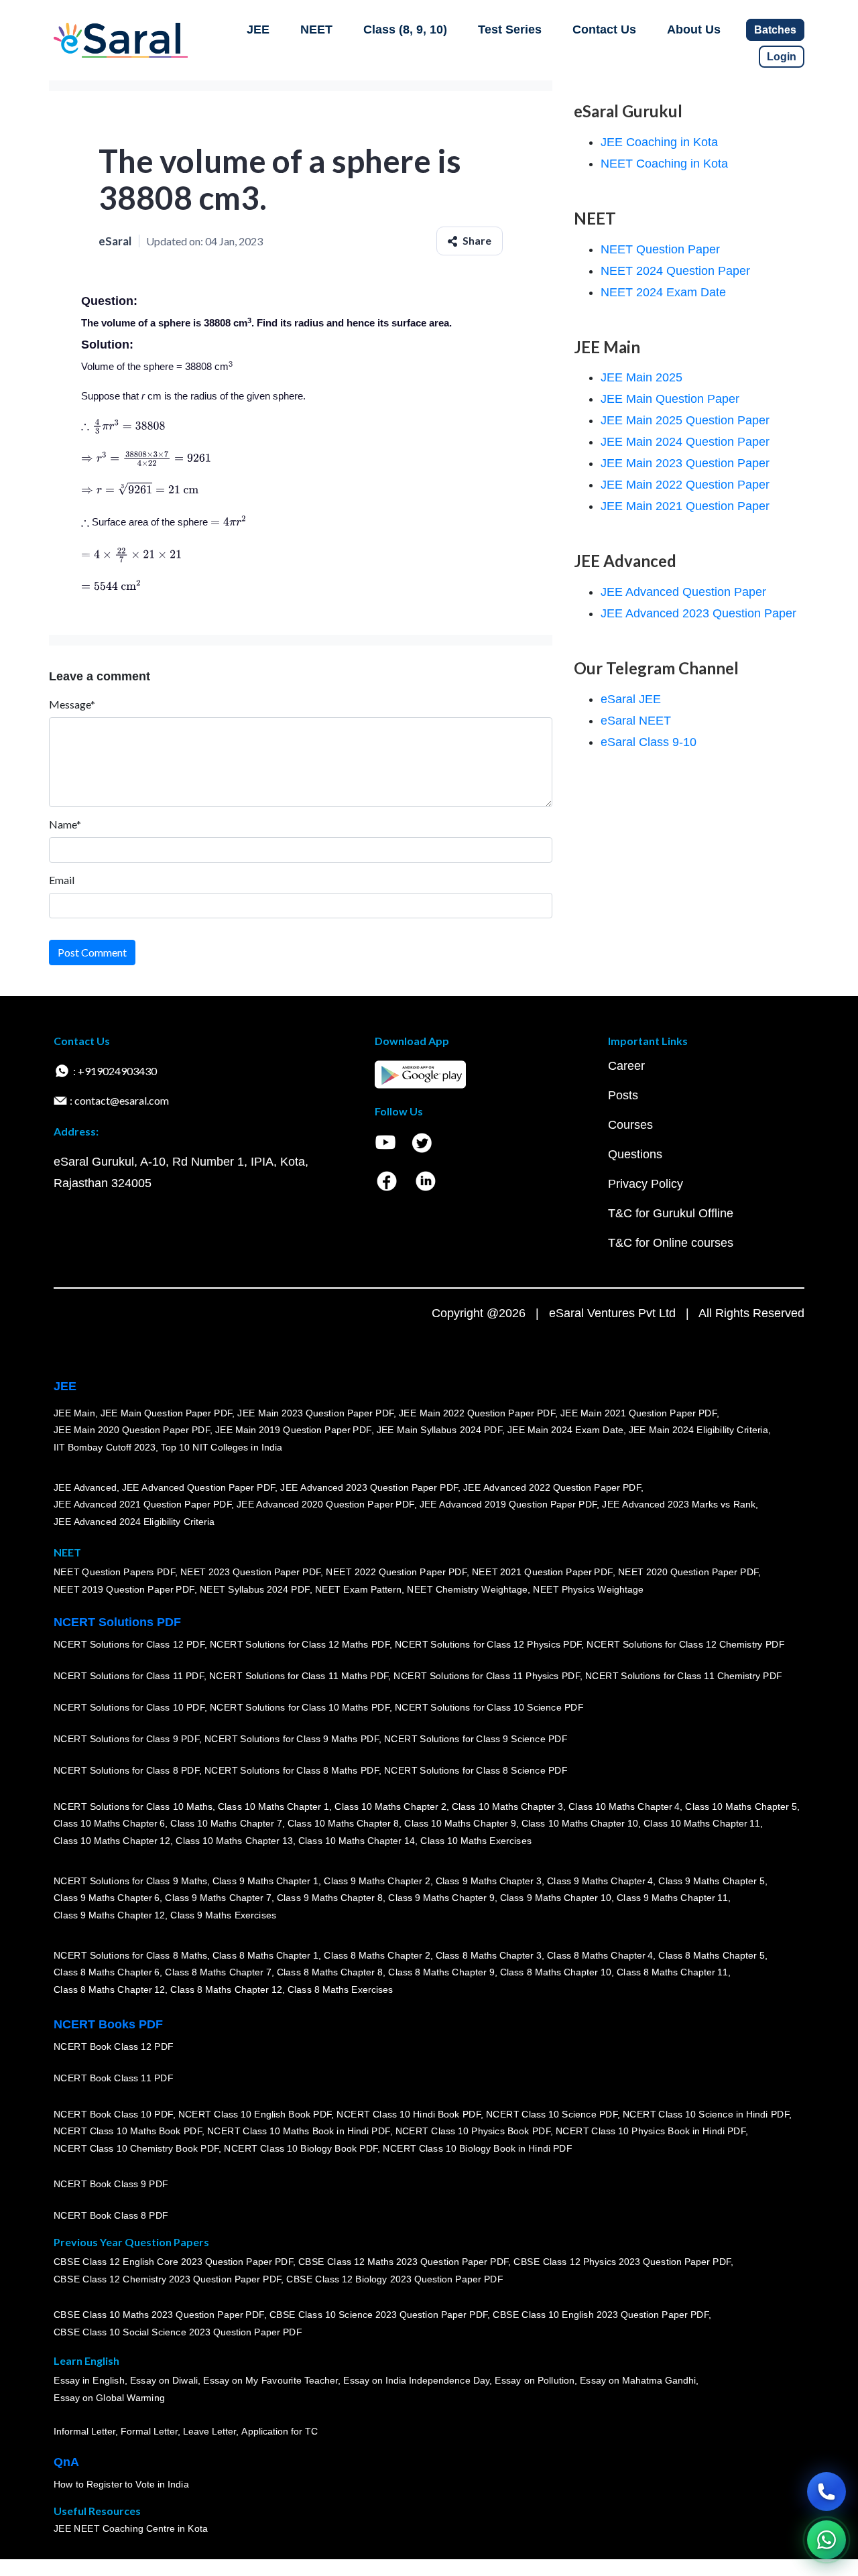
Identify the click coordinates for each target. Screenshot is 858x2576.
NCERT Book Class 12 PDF (114, 2046)
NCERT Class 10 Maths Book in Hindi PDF (299, 2131)
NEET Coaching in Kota (664, 164)
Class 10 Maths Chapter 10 (580, 1823)
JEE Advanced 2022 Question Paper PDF (552, 1487)
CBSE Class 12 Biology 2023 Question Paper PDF (394, 2279)
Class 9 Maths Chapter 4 (600, 1880)
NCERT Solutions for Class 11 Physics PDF (487, 1676)
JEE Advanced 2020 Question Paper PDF (325, 1504)
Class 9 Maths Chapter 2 (377, 1880)
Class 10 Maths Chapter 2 (390, 1806)
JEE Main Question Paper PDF (167, 1412)
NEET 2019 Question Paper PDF (124, 1589)
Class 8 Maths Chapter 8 (330, 1972)
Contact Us (604, 29)
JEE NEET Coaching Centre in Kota (131, 2528)
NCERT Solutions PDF (117, 1622)
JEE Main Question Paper (670, 399)
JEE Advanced (85, 1487)
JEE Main (74, 1412)
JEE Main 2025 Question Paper (685, 420)
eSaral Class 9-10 (649, 742)
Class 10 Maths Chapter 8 (343, 1823)
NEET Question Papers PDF (114, 1572)
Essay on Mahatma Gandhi (638, 2380)
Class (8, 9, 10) (405, 29)
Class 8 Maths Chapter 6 (107, 1972)
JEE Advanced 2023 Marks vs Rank (679, 1504)
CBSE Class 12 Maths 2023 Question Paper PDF (404, 2262)
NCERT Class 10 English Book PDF (255, 2113)
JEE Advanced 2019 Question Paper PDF (508, 1504)
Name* (65, 824)
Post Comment (92, 952)
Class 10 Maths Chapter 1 (273, 1806)
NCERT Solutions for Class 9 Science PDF (476, 1739)
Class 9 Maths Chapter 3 (489, 1880)
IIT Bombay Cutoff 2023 (105, 1447)
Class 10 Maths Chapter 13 (234, 1841)
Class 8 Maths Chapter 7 (218, 1972)
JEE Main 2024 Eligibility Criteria (698, 1430)
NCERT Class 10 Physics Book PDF (473, 2131)
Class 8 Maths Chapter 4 (600, 1955)
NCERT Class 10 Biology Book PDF (301, 2148)
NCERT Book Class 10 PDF (113, 2113)
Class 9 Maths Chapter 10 (556, 1898)
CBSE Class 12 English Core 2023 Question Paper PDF (173, 2262)
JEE (258, 29)
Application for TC (280, 2431)
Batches (775, 30)
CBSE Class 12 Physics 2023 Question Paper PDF (622, 2262)
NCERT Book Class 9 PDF (111, 2184)
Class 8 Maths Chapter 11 (672, 1972)
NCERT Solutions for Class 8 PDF (126, 1770)
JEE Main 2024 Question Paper (685, 442)
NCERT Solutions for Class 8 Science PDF (476, 1770)
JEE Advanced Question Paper (683, 592)
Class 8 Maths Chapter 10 (556, 1972)
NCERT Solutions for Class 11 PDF (129, 1676)
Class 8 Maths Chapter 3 (489, 1955)
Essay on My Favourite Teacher (270, 2380)
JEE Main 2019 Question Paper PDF (293, 1430)
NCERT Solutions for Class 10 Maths (133, 1806)
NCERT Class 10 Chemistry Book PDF (136, 2148)
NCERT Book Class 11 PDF (113, 2078)
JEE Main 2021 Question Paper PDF (638, 1412)
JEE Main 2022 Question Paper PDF (477, 1412)
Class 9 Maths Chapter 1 (265, 1880)
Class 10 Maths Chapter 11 (702, 1823)
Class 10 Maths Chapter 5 (741, 1806)
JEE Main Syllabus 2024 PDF (439, 1430)
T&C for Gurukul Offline (671, 1213)
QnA (66, 2462)
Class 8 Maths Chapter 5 (711, 1955)
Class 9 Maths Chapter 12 (109, 1915)
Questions (635, 1154)
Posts (623, 1095)
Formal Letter (149, 2431)
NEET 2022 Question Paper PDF (396, 1572)
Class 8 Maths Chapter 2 (377, 1955)
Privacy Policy (646, 1184)
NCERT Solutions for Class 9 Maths (130, 1880)
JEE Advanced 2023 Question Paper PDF (369, 1487)
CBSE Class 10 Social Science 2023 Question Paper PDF (178, 2332)
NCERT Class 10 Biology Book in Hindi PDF (477, 2148)
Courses (630, 1125)
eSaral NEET (636, 721)
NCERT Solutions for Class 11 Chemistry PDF (684, 1676)
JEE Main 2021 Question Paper (685, 506)
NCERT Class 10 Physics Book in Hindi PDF (651, 2131)
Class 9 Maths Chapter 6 (107, 1898)
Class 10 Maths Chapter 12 (112, 1841)
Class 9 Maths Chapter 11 (672, 1898)
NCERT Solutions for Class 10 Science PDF (489, 1707)
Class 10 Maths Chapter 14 (357, 1841)
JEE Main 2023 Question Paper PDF (315, 1412)
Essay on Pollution (534, 2380)
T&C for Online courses (671, 1243)
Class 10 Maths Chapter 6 (109, 1823)
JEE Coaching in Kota (659, 142)
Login (782, 57)
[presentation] (123, 425)
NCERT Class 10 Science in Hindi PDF (706, 2113)
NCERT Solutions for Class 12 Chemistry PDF (685, 1644)
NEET (316, 29)
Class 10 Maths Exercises (476, 1841)
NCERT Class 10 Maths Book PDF (128, 2131)
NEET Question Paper (660, 249)
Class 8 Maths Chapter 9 (441, 1972)
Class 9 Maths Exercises (223, 1915)
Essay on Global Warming (109, 2398)
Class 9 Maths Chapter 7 (218, 1898)
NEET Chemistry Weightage (467, 1589)
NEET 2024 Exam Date (663, 292)
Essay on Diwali (164, 2380)
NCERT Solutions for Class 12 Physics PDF (488, 1644)
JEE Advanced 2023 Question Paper (698, 613)
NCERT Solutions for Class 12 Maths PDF (300, 1644)
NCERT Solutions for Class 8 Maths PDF (292, 1770)
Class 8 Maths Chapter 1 (265, 1955)
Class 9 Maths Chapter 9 (441, 1898)
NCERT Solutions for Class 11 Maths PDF (299, 1676)
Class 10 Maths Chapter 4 (624, 1806)
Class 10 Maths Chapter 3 (507, 1806)
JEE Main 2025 (641, 377)
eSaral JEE (631, 699)
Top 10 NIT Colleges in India (222, 1447)
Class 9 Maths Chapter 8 (330, 1898)
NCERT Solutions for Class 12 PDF (129, 1644)
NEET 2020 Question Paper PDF (688, 1572)
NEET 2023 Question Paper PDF (251, 1572)
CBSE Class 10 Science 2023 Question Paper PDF (379, 2315)
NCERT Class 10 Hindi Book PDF (408, 2113)
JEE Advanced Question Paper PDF (199, 1487)
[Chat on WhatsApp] (826, 2540)
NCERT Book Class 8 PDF (111, 2215)
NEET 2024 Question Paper (675, 271)
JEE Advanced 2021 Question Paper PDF (142, 1504)
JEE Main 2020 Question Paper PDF (132, 1430)
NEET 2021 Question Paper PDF (542, 1572)
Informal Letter (84, 2431)
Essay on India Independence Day (416, 2380)
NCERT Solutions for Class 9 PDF (126, 1739)
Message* (72, 704)
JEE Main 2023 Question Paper (685, 463)
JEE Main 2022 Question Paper (685, 485)
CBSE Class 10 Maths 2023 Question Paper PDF (159, 2315)
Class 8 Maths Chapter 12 (109, 1989)
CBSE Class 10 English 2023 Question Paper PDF (601, 2315)
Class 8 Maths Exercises (341, 1989)
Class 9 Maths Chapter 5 (711, 1880)
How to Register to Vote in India (121, 2484)
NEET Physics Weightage (588, 1589)
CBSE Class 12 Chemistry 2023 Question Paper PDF (167, 2279)
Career (626, 1066)
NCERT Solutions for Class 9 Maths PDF (292, 1739)
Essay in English (89, 2380)
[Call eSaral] (826, 2492)
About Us (694, 29)
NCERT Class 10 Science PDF (552, 2113)
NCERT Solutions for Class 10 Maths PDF (300, 1707)
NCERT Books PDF (108, 2024)
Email (62, 880)
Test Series (510, 29)
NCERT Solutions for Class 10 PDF (129, 1707)
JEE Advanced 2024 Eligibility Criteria (134, 1522)
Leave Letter (209, 2431)
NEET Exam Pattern (359, 1589)
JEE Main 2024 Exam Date (565, 1430)
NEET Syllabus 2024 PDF (255, 1589)
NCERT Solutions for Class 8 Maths (130, 1955)
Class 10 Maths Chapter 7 (226, 1823)
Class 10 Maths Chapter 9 (460, 1823)
